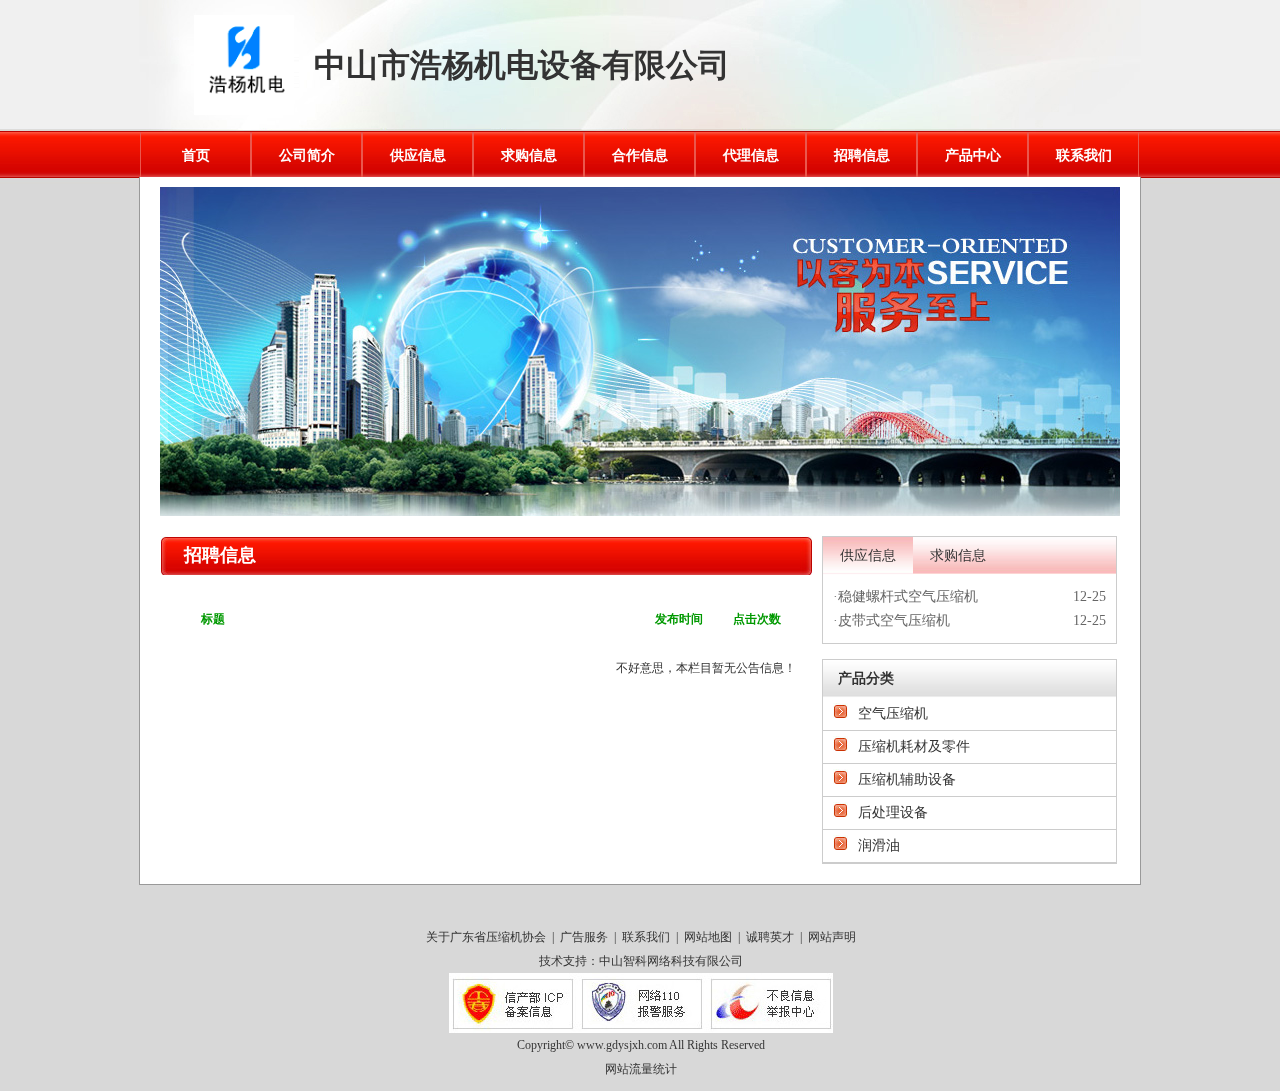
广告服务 (584, 937)
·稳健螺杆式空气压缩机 (905, 596)
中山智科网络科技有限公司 (671, 961)
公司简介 (307, 155)
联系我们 (1084, 155)
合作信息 (640, 155)
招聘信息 (862, 155)
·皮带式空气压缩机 (891, 620)
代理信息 (751, 155)
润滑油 (879, 845)
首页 (196, 155)
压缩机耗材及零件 (914, 746)
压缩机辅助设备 (907, 779)
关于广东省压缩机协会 (486, 937)
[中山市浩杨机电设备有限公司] (244, 111)
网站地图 (708, 937)
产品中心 (973, 155)
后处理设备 (893, 812)
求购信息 (529, 155)
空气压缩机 (893, 713)
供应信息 (418, 155)
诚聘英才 (770, 937)
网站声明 (832, 937)
